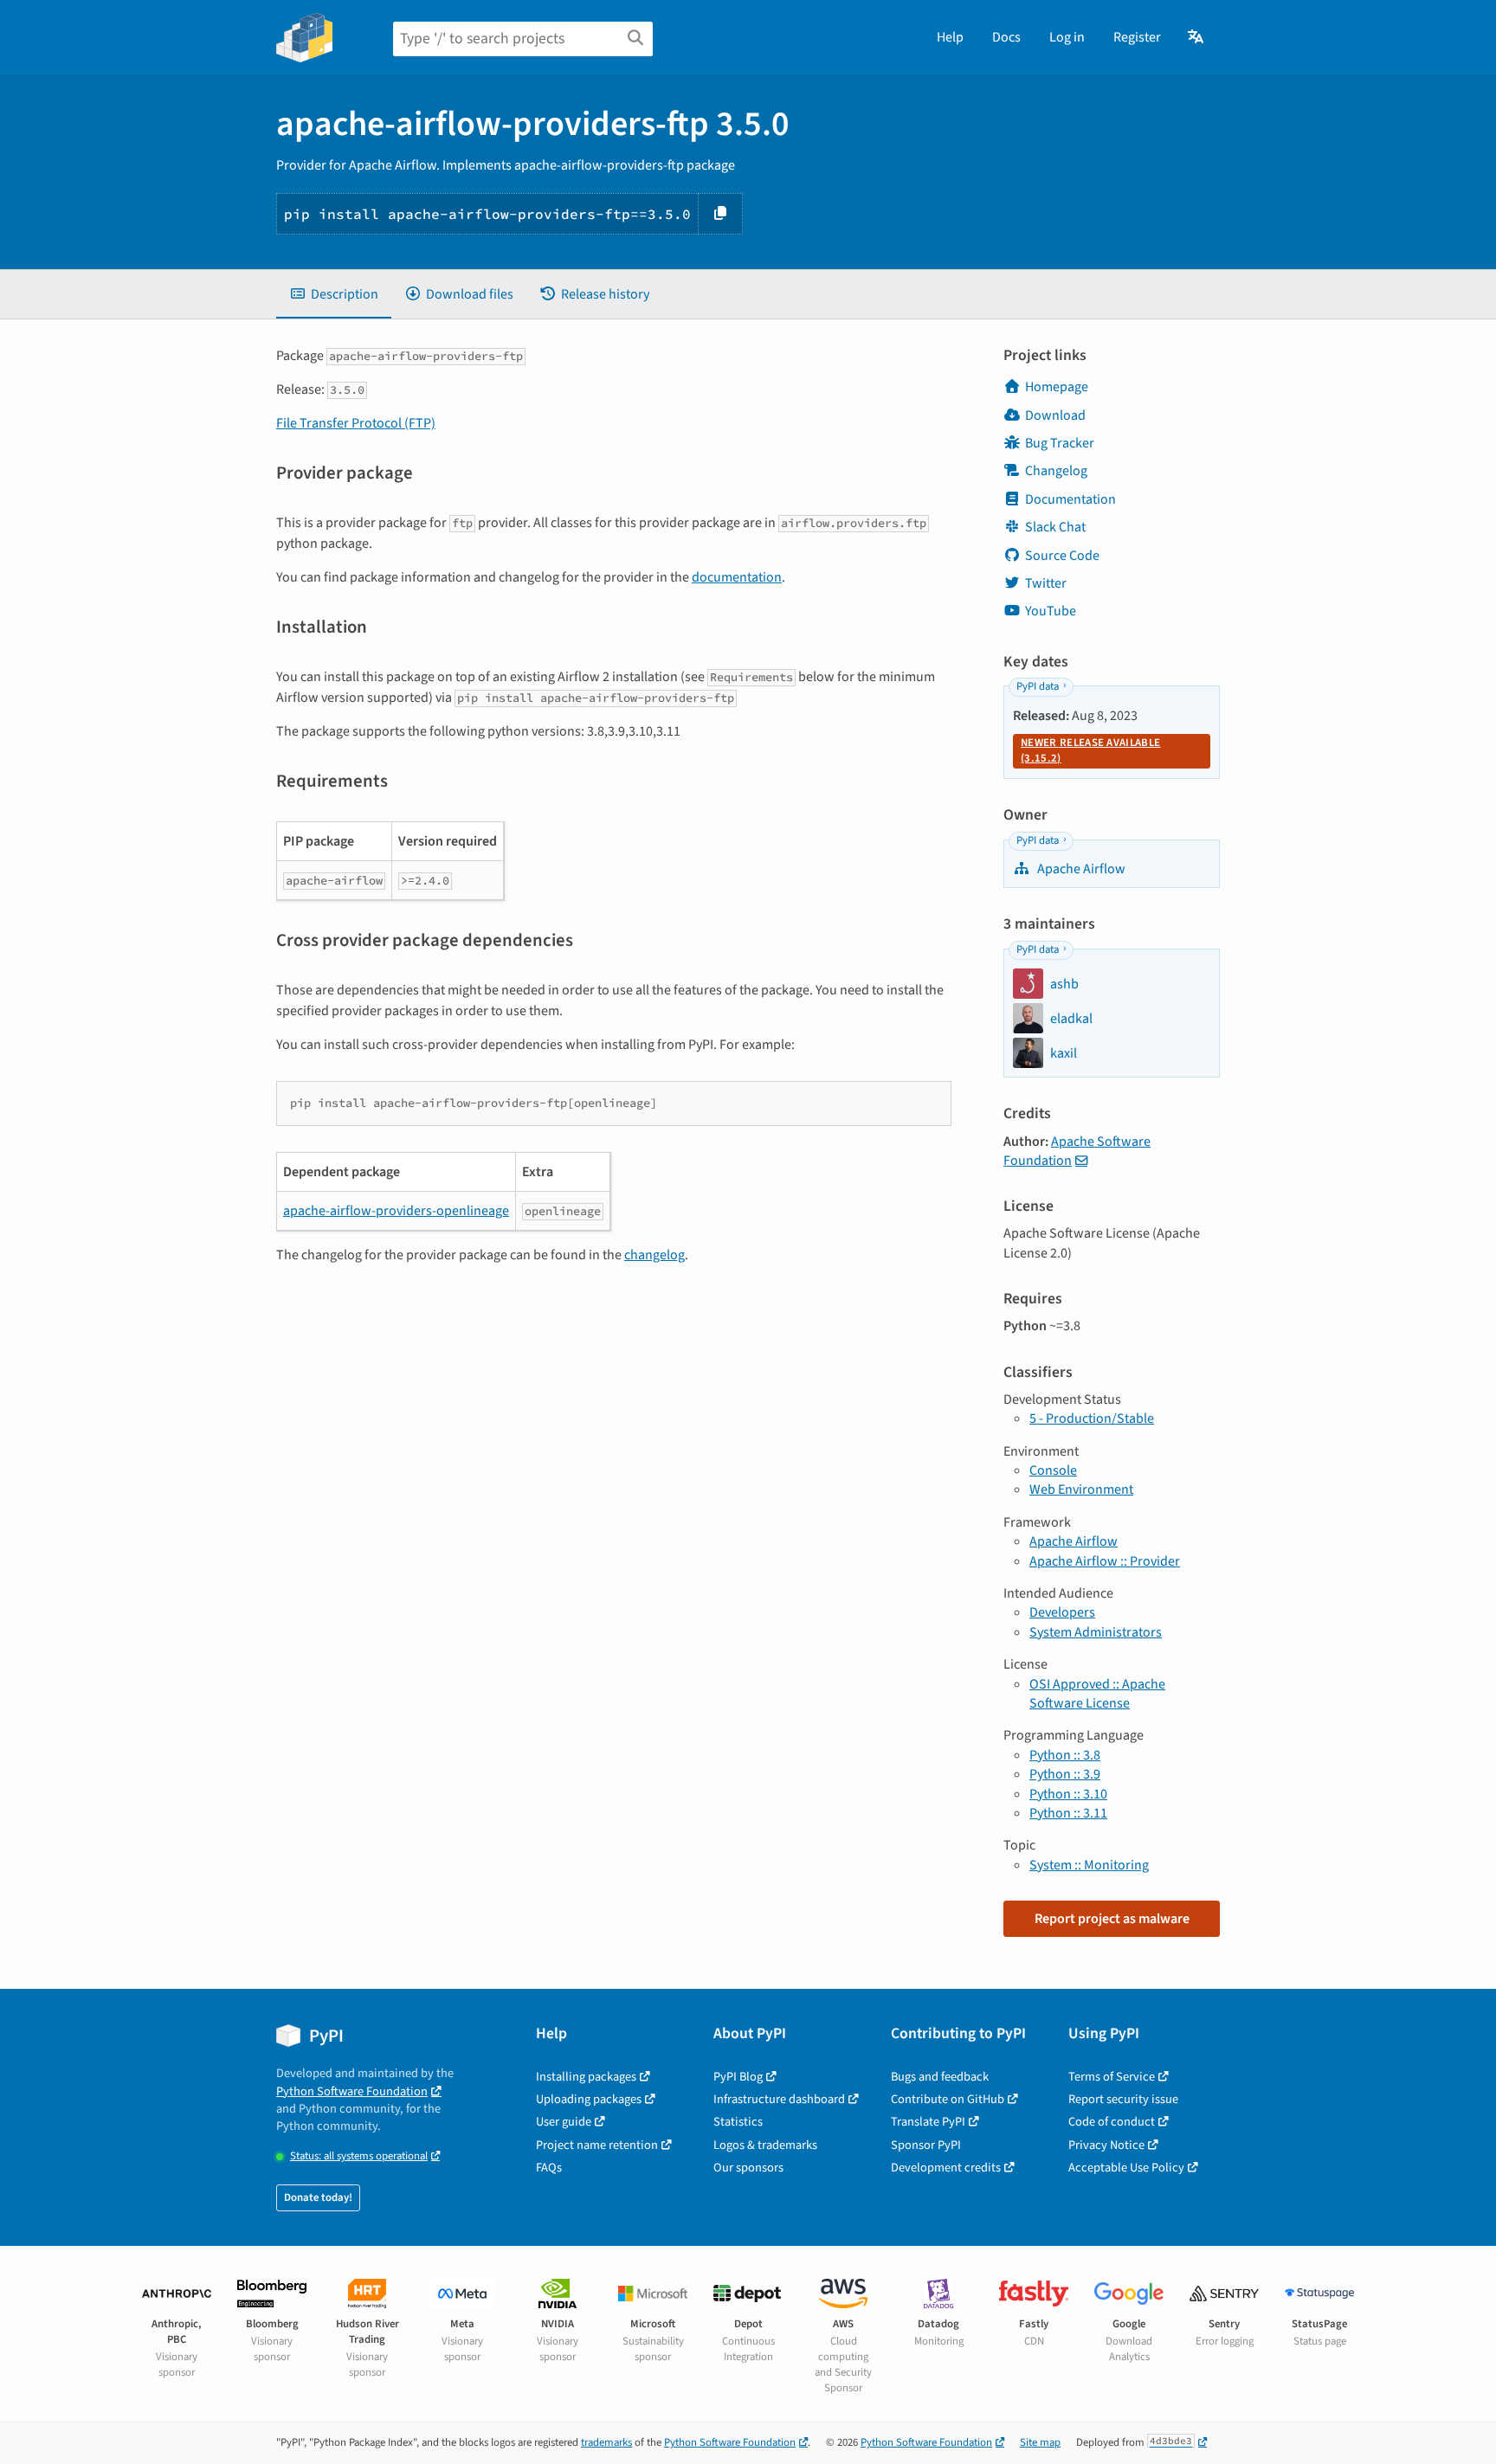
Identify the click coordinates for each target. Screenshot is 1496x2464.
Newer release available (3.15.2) (1090, 750)
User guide (564, 2122)
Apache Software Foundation (1077, 1151)
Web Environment (1081, 1489)
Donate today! (318, 2197)
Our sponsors (748, 2168)
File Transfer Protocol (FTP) (356, 423)
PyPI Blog (738, 2077)
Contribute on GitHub (948, 2099)
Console (1053, 1470)
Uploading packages (589, 2099)
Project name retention (597, 2145)
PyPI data (1038, 686)
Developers (1062, 1612)
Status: (359, 2156)
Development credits (946, 2168)
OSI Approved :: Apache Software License (1097, 1694)
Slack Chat (1055, 527)
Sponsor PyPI (926, 2145)
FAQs (549, 2168)
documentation (737, 577)
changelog (654, 1255)
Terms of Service (1112, 2077)
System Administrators (1096, 1632)
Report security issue (1123, 2099)
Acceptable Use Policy (1126, 2168)
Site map (1040, 2442)
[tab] (334, 294)
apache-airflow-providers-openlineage (396, 1211)
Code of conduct (1112, 2122)
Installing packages (586, 2077)
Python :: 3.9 (1065, 1774)
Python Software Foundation (352, 2091)
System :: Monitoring (1089, 1865)
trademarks (606, 2442)
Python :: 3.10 (1068, 1794)
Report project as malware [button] (1112, 1919)
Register (1137, 37)
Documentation (1070, 499)
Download (1055, 415)
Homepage (1057, 387)
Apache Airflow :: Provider (1105, 1561)
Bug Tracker (1060, 443)
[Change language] (1197, 37)
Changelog (1056, 471)
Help (950, 37)
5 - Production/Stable (1092, 1419)
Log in (1067, 37)
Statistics (738, 2122)
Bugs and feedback (940, 2077)
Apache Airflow (1080, 869)
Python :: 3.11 (1068, 1813)
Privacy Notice (1106, 2145)
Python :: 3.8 (1065, 1755)
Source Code (1062, 556)
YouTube (1051, 611)
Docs (1006, 37)
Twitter (1046, 583)
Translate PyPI (928, 2122)
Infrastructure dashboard (779, 2099)
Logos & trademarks (765, 2145)
